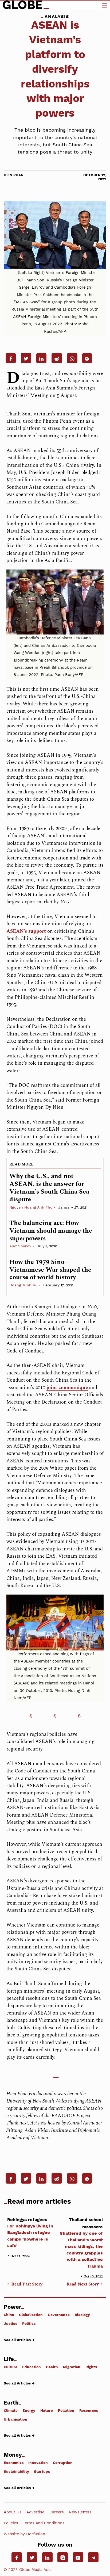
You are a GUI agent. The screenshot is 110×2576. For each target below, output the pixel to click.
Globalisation (31, 2315)
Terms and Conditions (44, 2523)
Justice (11, 2323)
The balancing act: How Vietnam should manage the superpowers (51, 1231)
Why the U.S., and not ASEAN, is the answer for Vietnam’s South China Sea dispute (49, 1188)
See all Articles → (19, 2340)
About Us (13, 2512)
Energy (29, 2410)
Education (32, 2367)
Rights (91, 2367)
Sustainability (16, 2471)
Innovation (38, 2463)
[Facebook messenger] (87, 358)
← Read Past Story (25, 2284)
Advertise (35, 2512)
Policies (11, 2523)
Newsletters (80, 2512)
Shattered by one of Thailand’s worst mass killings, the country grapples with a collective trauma (81, 2243)
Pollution (66, 2410)
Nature (47, 2410)
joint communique (67, 1388)
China (9, 2315)
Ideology (82, 2315)
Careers (57, 2512)
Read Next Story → (85, 2284)
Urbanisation (15, 2419)
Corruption (63, 2463)
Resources (89, 2410)
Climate (11, 2410)
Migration (72, 2367)
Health (52, 2367)
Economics (14, 2463)
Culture (11, 2367)
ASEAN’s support (27, 931)
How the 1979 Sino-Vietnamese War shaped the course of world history (50, 1270)
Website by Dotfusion (24, 2534)
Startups (42, 2471)
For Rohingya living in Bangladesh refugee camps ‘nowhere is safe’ (30, 2233)
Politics (29, 2323)
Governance (59, 2315)
